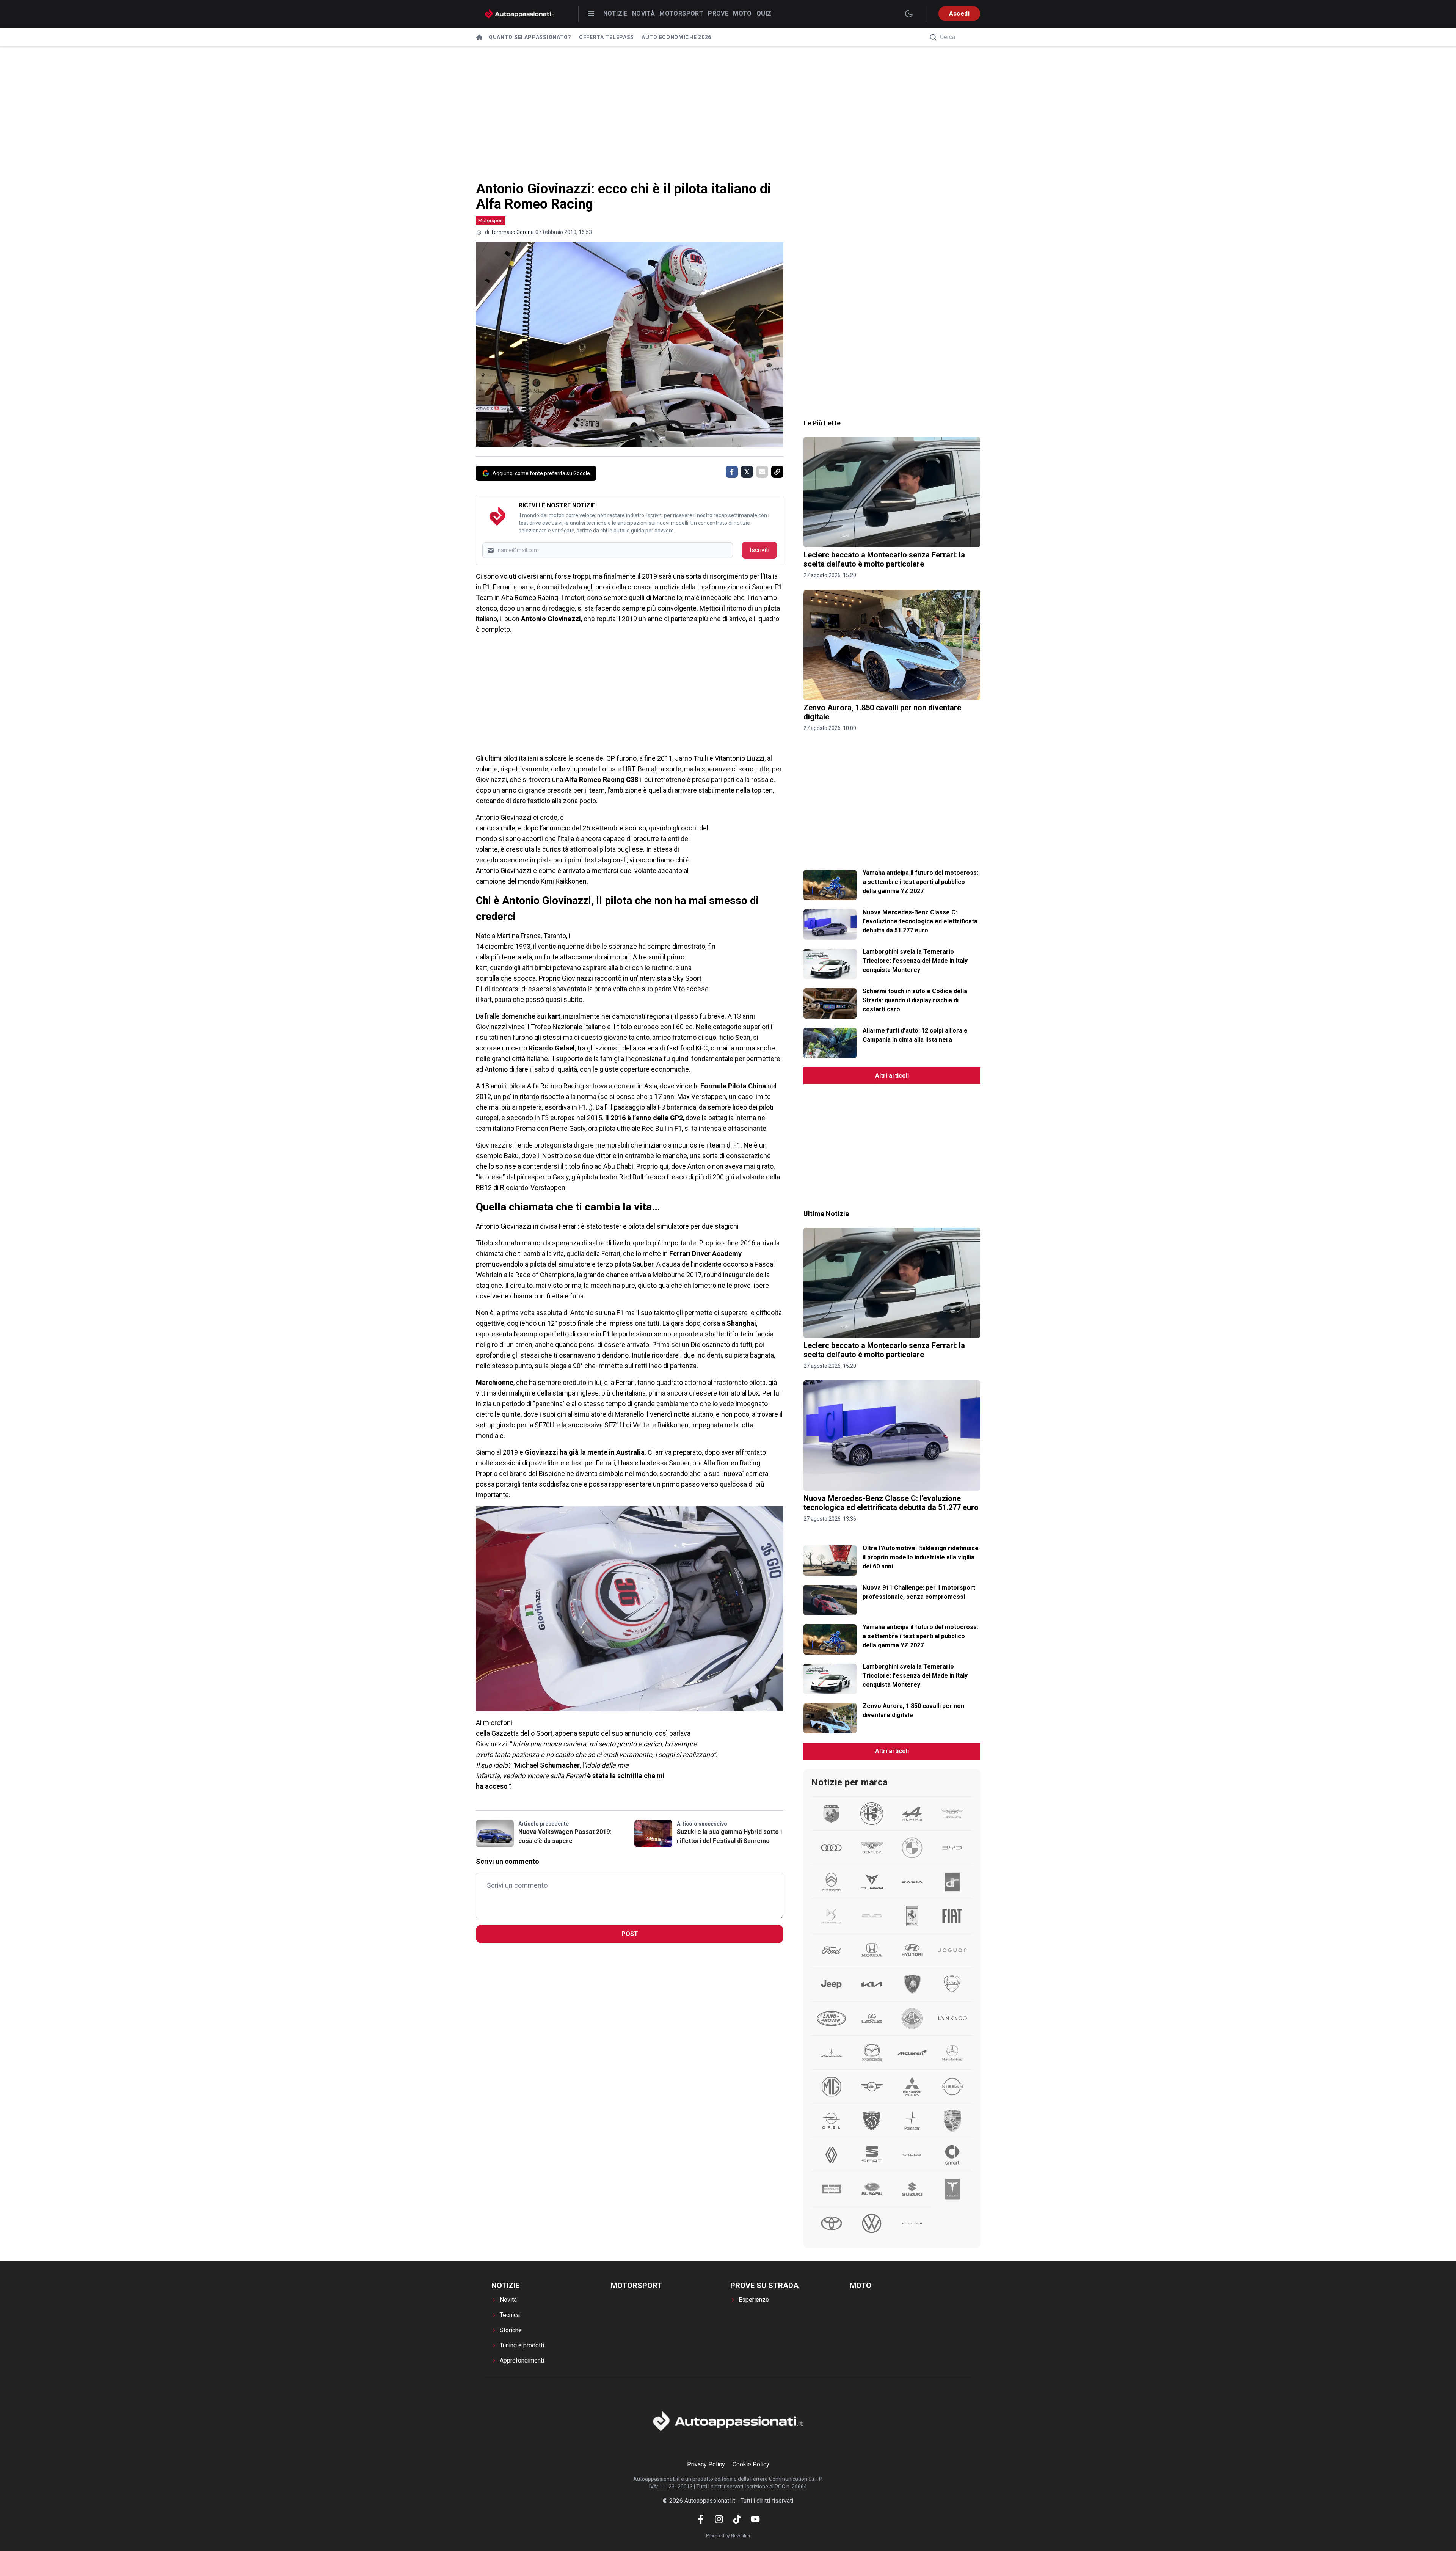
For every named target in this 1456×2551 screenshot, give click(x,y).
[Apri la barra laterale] (591, 14)
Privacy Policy (706, 2464)
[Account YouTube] (755, 2519)
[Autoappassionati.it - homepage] (519, 14)
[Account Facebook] (701, 2519)
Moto (742, 13)
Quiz (764, 13)
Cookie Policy (751, 2464)
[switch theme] (909, 14)
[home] (479, 37)
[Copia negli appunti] (777, 472)
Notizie (615, 13)
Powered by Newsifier (728, 2536)
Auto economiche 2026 (676, 37)
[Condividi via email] (762, 472)
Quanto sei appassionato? (530, 37)
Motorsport (681, 13)
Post (630, 1934)
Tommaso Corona (512, 232)
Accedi (959, 13)
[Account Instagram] (719, 2519)
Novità (643, 13)
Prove (718, 13)
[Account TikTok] (737, 2519)
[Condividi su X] (747, 472)
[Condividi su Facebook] (732, 472)
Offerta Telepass (606, 37)
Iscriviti (759, 550)
